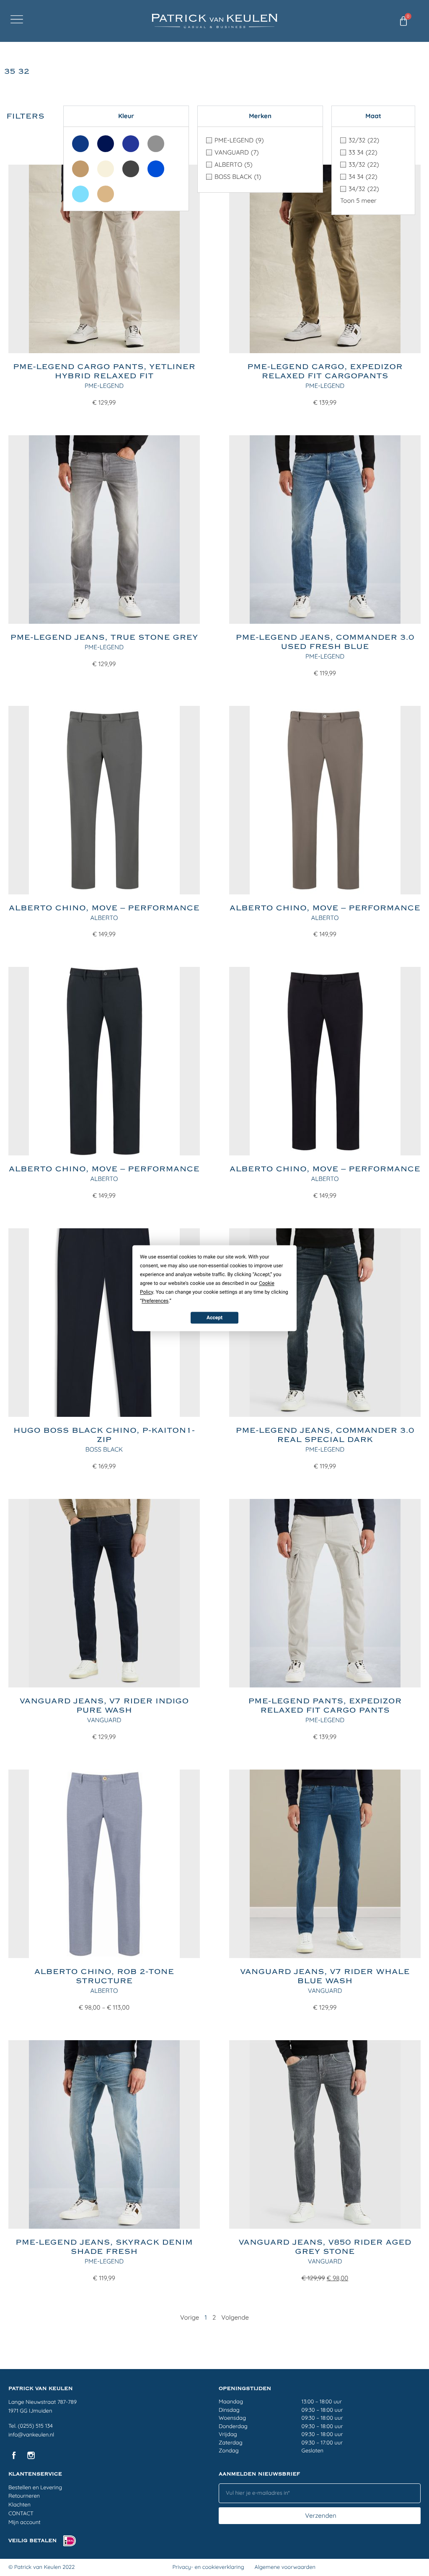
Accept (214, 1318)
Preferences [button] (155, 1301)
